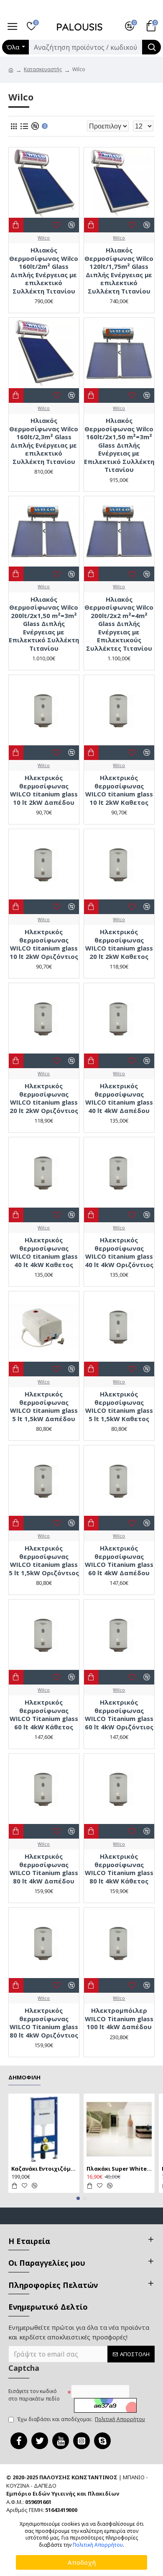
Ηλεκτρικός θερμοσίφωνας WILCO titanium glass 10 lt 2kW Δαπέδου (44, 790)
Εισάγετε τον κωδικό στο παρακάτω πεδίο (34, 2395)
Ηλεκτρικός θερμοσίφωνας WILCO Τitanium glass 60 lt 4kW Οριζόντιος (119, 1715)
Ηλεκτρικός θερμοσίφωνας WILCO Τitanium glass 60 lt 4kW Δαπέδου (119, 1561)
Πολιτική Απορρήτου (98, 2545)
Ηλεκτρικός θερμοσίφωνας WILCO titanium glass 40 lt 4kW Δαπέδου (119, 1098)
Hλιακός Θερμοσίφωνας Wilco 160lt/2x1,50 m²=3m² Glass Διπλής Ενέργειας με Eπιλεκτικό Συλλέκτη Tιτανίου (119, 445)
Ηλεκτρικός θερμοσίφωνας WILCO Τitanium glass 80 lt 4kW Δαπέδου (44, 1869)
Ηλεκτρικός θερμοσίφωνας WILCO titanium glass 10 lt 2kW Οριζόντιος (44, 944)
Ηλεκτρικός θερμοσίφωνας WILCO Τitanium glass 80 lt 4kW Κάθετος (119, 1869)
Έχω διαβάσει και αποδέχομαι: (81, 2419)
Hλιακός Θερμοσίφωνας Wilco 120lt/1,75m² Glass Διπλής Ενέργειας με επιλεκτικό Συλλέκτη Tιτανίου (119, 271)
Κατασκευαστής (43, 69)
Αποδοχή (82, 2562)
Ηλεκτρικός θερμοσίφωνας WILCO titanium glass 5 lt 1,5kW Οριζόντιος (44, 1561)
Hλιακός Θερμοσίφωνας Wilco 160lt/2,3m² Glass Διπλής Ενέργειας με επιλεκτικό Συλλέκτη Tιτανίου (44, 441)
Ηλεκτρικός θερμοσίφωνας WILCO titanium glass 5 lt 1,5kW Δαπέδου (44, 1406)
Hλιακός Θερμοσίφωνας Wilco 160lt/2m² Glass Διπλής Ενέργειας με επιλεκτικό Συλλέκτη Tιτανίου (44, 271)
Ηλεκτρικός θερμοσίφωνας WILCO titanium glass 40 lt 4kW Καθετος (44, 1252)
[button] (78, 2198)
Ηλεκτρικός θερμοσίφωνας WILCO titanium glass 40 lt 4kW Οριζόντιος (119, 1252)
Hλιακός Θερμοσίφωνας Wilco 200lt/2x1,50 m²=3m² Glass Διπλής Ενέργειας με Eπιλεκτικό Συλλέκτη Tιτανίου (44, 624)
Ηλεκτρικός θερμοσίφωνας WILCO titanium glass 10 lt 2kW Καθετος (119, 790)
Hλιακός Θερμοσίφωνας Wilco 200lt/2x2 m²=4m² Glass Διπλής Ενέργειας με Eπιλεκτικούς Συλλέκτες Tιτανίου (119, 624)
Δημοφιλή (24, 2078)
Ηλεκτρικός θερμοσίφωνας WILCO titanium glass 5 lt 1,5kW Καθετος (119, 1406)
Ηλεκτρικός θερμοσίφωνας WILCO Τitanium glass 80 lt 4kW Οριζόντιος (44, 2023)
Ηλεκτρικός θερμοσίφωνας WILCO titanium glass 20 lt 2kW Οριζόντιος (44, 1098)
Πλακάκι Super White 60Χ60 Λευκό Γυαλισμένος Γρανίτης (119, 2169)
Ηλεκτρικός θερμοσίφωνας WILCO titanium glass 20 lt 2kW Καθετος (119, 944)
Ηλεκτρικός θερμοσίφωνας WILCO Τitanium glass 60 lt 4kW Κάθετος (44, 1715)
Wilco (44, 238)
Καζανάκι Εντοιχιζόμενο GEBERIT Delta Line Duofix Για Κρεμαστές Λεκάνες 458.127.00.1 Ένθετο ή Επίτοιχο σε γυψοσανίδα (44, 2169)
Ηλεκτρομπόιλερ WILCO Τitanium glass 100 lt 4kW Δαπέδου (119, 2019)
